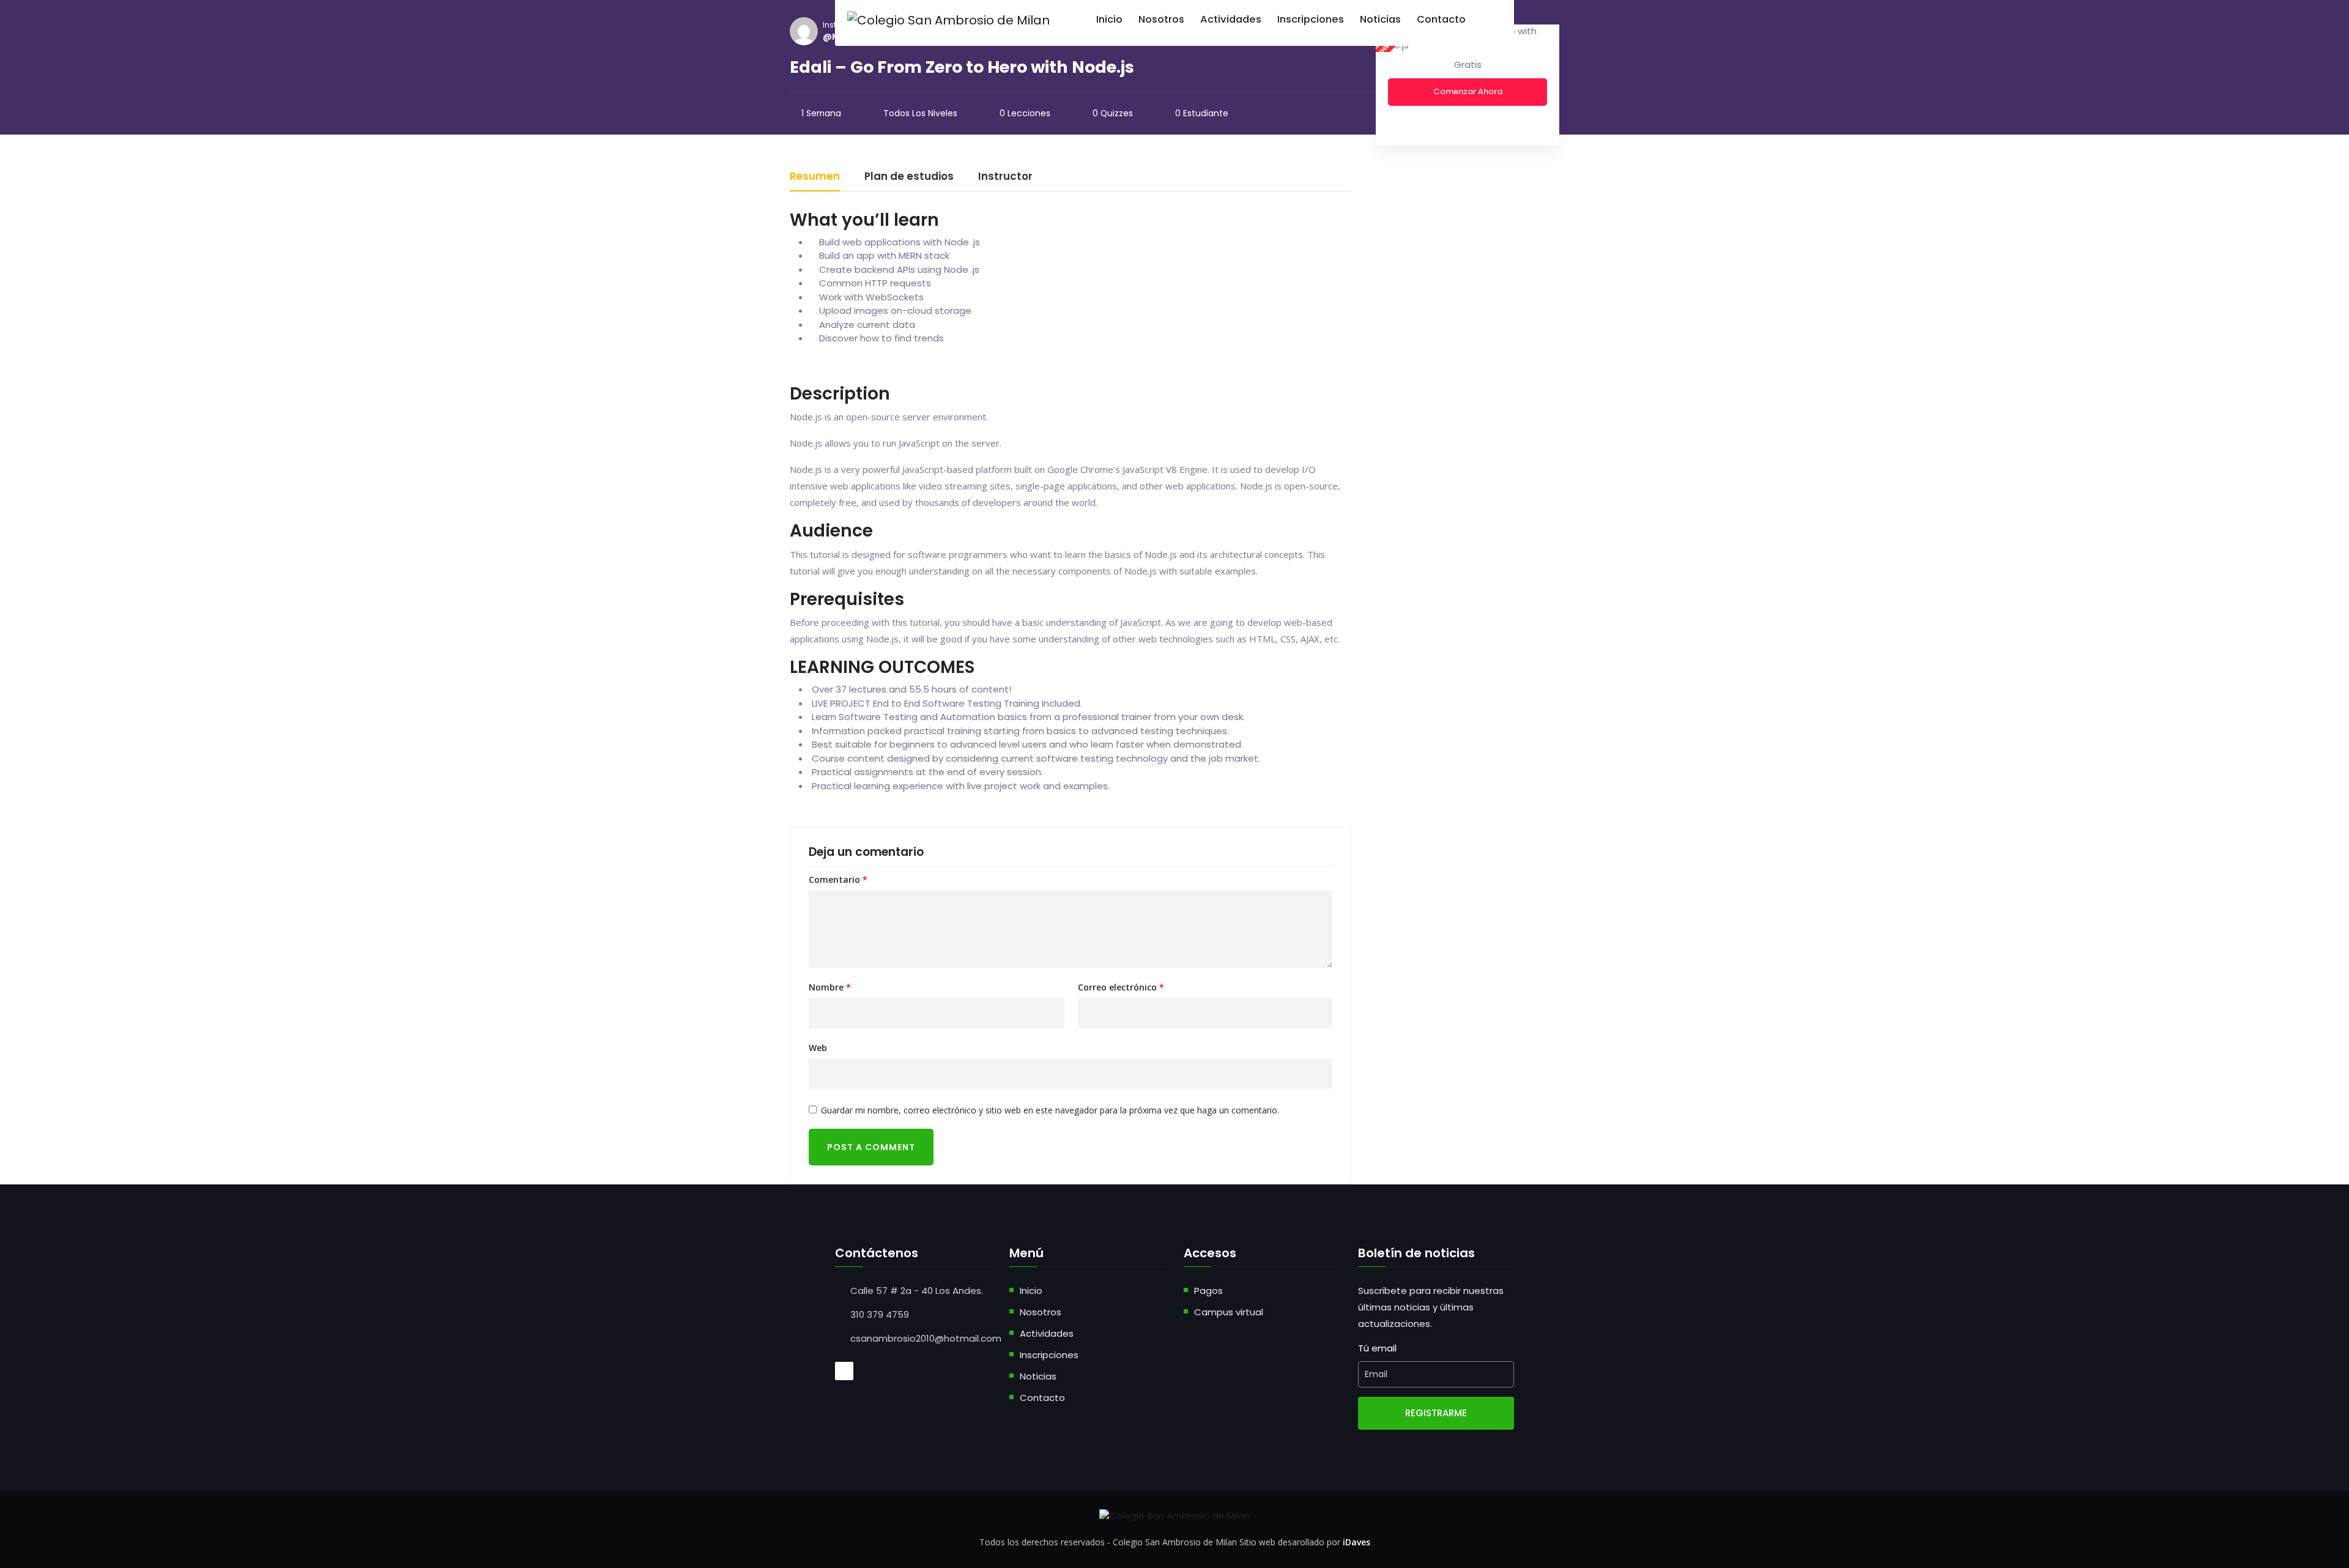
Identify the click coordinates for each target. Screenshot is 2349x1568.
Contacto (1042, 1398)
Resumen (815, 177)
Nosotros (1041, 1312)
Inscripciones (1049, 1355)
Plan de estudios (909, 177)
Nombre (830, 987)
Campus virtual (1229, 1312)
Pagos (1208, 1291)
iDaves (1356, 1542)
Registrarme (1436, 1413)
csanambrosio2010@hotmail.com (926, 1338)
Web (818, 1048)
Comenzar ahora (1468, 91)
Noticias (1038, 1376)
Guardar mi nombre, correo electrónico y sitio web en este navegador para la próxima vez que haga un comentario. (1050, 1110)
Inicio (1031, 1291)
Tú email (1377, 1348)
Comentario (838, 880)
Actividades (1047, 1333)
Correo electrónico (1121, 987)
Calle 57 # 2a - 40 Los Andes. (917, 1291)
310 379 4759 (880, 1314)
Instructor (1005, 177)
